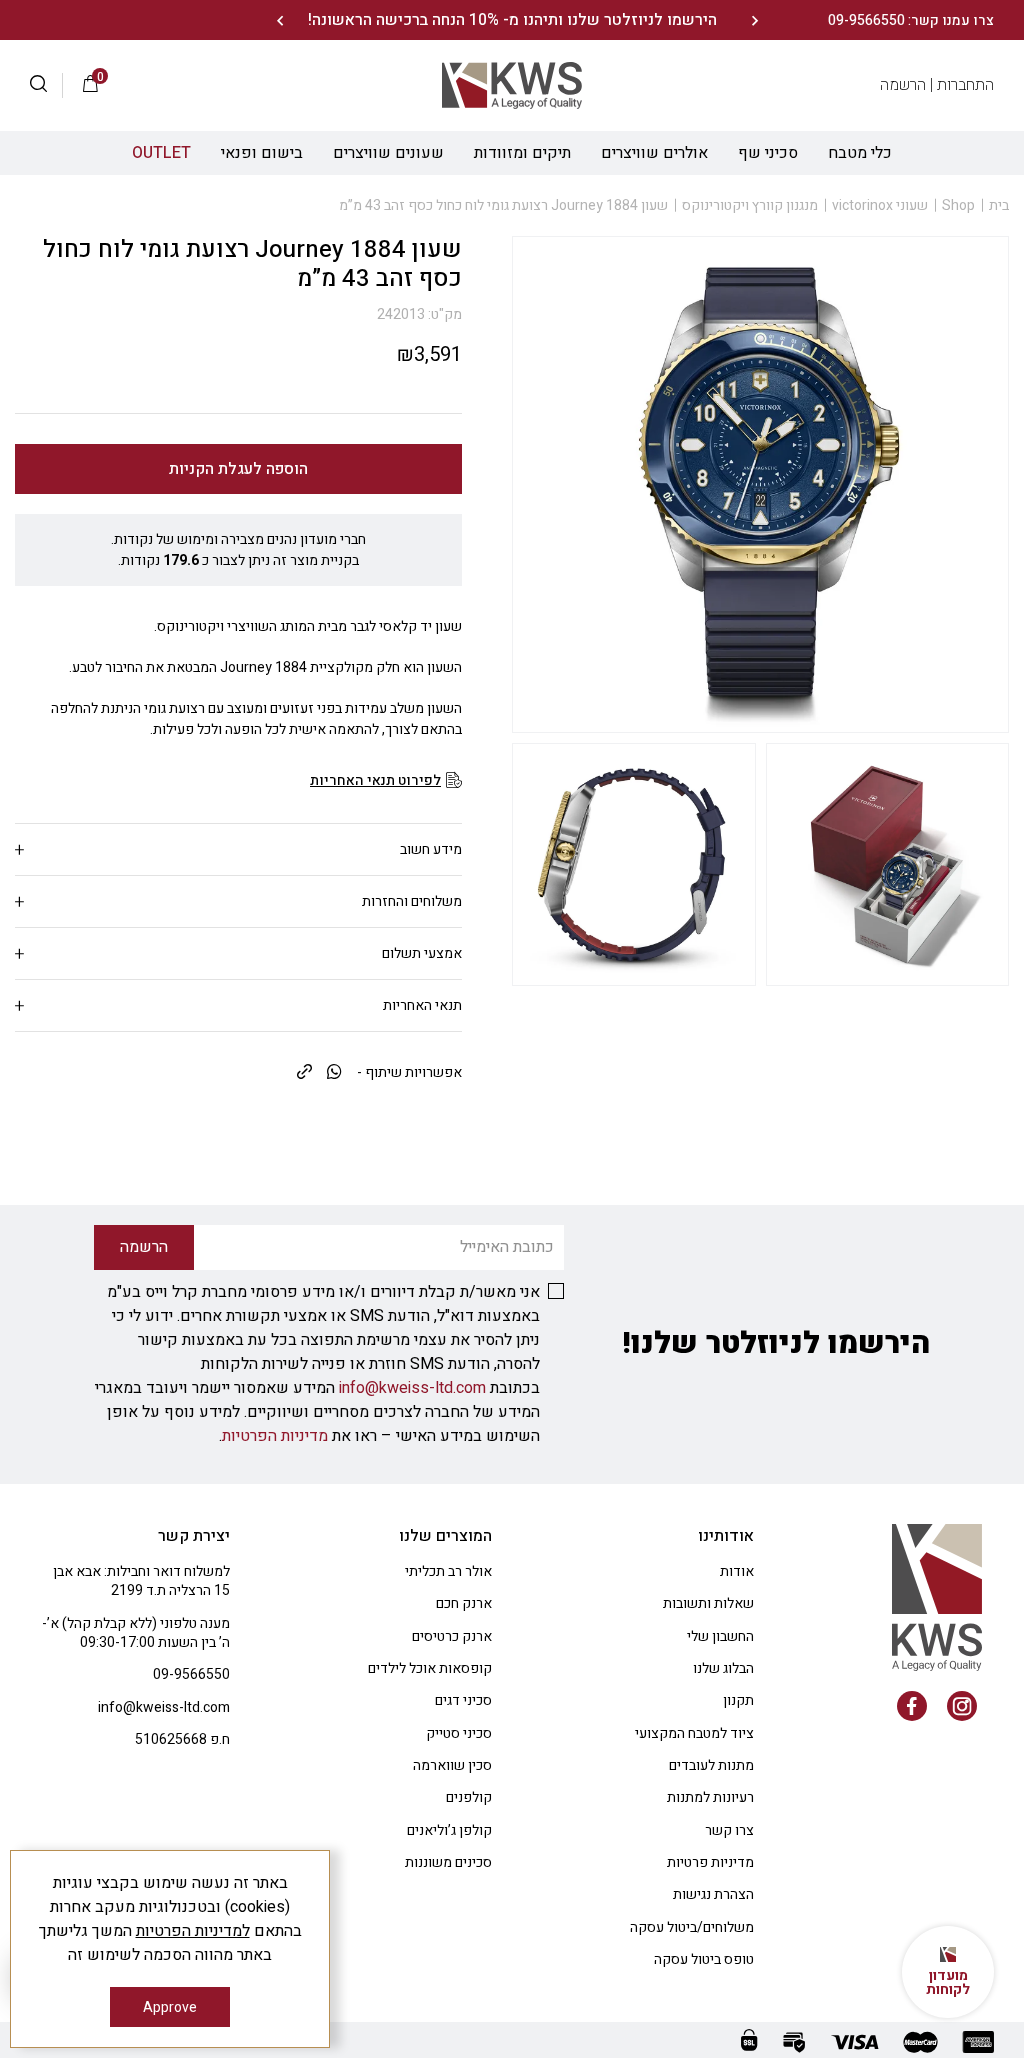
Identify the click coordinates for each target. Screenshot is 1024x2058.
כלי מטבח (860, 153)
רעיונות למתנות (710, 1797)
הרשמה (903, 85)
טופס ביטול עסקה (704, 1959)
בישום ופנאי (262, 153)
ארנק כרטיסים (452, 1636)
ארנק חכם (464, 1603)
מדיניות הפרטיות (275, 1436)
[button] (46, 86)
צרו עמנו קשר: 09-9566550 (911, 20)
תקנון (738, 1700)
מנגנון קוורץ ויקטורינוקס (750, 205)
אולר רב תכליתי (448, 1571)
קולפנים (469, 1797)
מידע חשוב (431, 849)
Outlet (161, 153)
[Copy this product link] (304, 1073)
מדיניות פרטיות (710, 1862)
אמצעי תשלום (422, 953)
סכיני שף (768, 153)
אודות (737, 1571)
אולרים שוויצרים (654, 153)
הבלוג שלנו (723, 1668)
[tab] (238, 849)
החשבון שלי (720, 1636)
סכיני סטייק (459, 1733)
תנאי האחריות (422, 1005)
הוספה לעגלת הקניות (238, 469)
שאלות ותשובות (708, 1603)
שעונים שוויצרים (388, 153)
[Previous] (754, 20)
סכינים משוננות (448, 1862)
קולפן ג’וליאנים (449, 1830)
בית (999, 205)
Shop (958, 205)
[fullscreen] (888, 865)
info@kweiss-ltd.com (412, 1388)
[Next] (279, 20)
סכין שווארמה (452, 1765)
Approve (170, 2007)
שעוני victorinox (880, 205)
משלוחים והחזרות (412, 901)
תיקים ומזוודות (522, 153)
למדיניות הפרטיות (193, 1931)
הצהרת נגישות (713, 1894)
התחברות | (962, 85)
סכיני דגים (463, 1700)
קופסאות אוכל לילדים (430, 1668)
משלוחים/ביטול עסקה (692, 1927)
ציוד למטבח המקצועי (694, 1733)
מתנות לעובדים (711, 1765)
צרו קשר (729, 1830)
